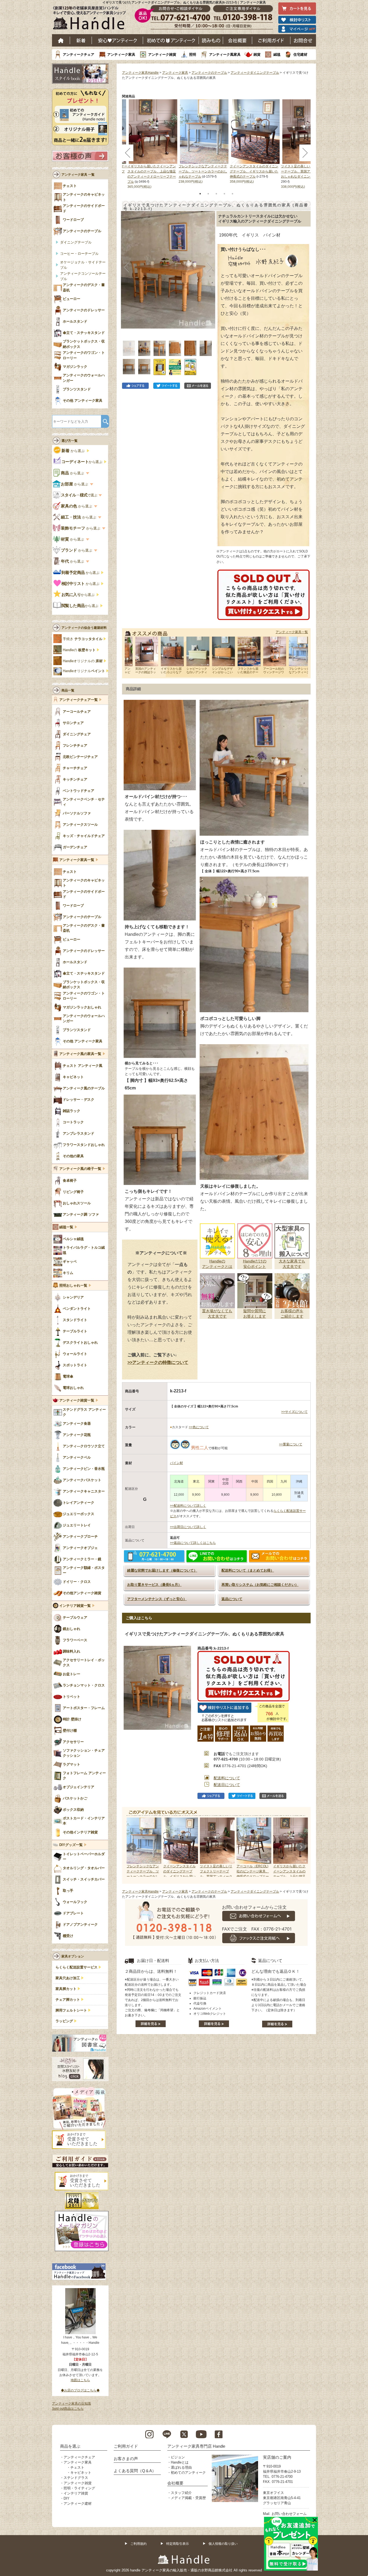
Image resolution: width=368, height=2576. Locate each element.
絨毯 (277, 54)
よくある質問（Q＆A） (135, 2471)
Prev (132, 1847)
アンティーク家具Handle (140, 73)
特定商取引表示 (178, 2544)
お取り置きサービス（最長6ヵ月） (154, 1585)
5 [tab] (232, 194)
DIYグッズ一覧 (71, 1845)
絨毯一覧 (66, 1227)
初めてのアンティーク (188, 2473)
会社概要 (238, 40)
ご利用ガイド (271, 40)
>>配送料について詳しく (188, 1506)
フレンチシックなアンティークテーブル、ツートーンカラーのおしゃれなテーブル (203, 171)
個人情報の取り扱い (223, 2544)
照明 (193, 54)
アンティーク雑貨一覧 (77, 1400)
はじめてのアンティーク (171, 40)
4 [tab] (224, 194)
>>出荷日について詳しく (188, 1527)
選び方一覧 (70, 441)
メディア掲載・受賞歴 (188, 2498)
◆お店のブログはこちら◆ (80, 2390)
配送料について (227, 1778)
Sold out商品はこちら (68, 2409)
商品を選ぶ (70, 2446)
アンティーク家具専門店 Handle (196, 2446)
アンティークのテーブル (209, 73)
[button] (127, 268)
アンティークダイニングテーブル (255, 73)
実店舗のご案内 (277, 2457)
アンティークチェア (79, 54)
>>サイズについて (294, 1412)
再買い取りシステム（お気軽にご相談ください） (260, 1585)
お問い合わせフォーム (289, 2514)
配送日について (227, 1785)
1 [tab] (200, 194)
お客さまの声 (126, 2459)
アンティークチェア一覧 (79, 700)
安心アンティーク (117, 40)
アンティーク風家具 (225, 54)
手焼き (83, 639)
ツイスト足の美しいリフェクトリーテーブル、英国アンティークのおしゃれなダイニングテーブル (305, 171)
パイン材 (176, 1463)
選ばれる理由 (181, 2467)
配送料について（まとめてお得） (248, 1570)
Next (301, 1847)
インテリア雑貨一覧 (75, 1606)
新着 (81, 40)
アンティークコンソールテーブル (83, 276)
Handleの (79, 650)
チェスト (77, 2467)
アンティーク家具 (121, 54)
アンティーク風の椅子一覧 (80, 1169)
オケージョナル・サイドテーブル (83, 265)
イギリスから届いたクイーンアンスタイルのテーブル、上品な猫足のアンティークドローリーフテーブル (289, 1877)
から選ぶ (74, 451)
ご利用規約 (138, 2544)
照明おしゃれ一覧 (73, 1286)
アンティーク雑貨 (162, 54)
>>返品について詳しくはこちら (193, 1543)
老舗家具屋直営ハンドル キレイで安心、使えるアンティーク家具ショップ (91, 19)
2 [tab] (208, 194)
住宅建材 (300, 54)
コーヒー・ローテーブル (79, 254)
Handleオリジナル (84, 671)
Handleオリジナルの (83, 661)
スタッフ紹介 (181, 2493)
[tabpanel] (204, 142)
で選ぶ (79, 495)
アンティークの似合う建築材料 (84, 628)
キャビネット (81, 2473)
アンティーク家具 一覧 (78, 175)
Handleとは (180, 2462)
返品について (232, 1599)
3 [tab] (216, 194)
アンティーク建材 (78, 2503)
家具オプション (73, 1956)
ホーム (61, 40)
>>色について (199, 1427)
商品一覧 (68, 690)
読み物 (211, 40)
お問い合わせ (303, 40)
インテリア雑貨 (76, 2493)
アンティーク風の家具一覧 (80, 1054)
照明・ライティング (79, 2488)
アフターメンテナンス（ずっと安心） (157, 1599)
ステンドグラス (76, 2478)
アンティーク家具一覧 (292, 632)
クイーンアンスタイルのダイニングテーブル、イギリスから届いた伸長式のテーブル (254, 171)
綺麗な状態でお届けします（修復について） (162, 1570)
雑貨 (257, 54)
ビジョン (178, 2457)
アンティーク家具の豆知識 (71, 2404)
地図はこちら (80, 2380)
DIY (67, 2498)
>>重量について (291, 1444)
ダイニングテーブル (76, 242)
